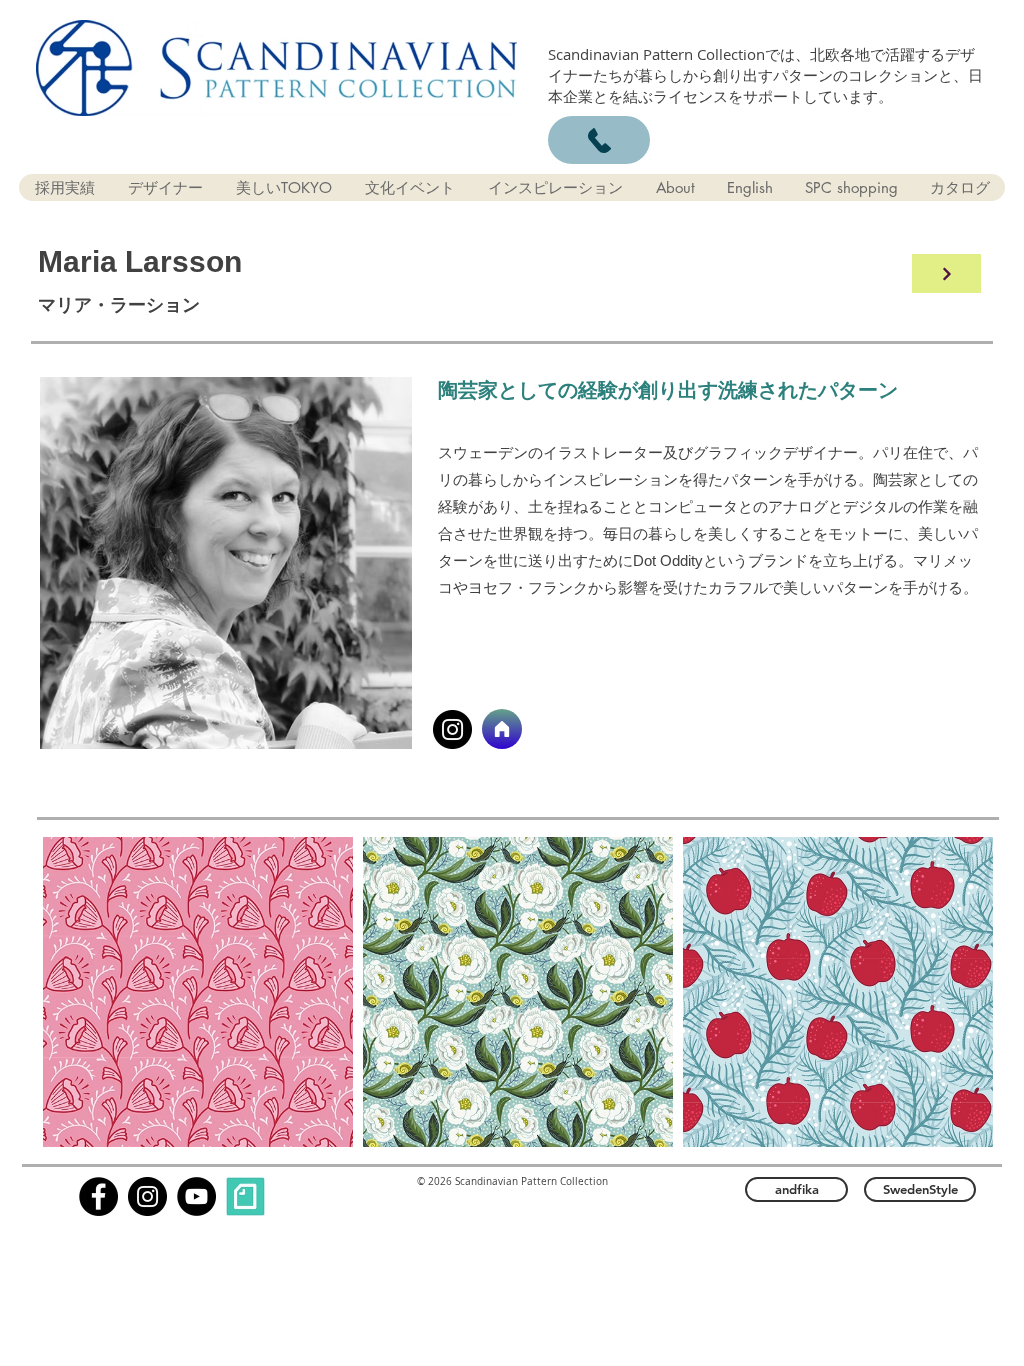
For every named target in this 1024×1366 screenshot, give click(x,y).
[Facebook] (98, 1196)
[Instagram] (452, 729)
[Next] (946, 273)
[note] (245, 1196)
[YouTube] (196, 1196)
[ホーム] (502, 729)
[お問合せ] (599, 140)
